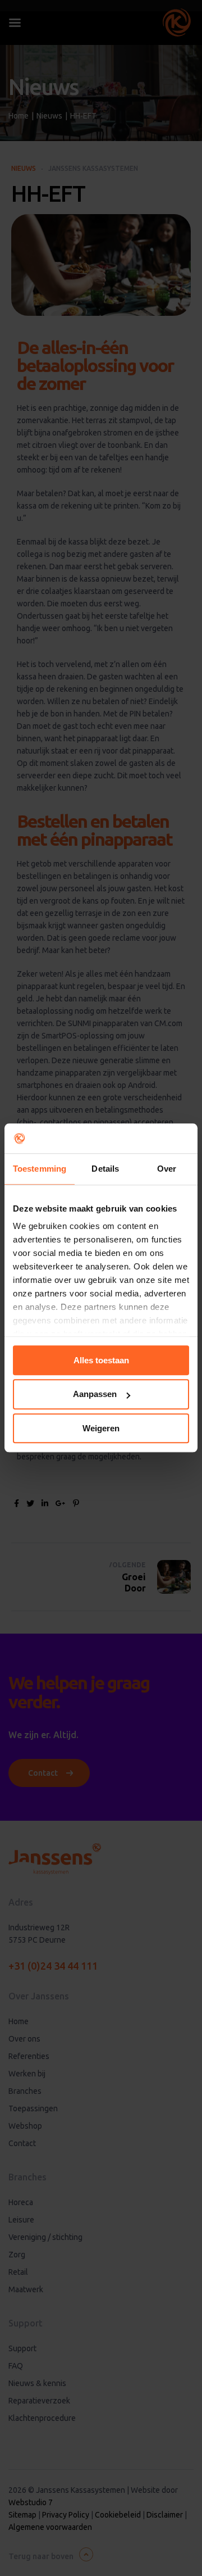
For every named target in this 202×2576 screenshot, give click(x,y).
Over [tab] (167, 1169)
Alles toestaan (101, 1360)
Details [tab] (105, 1169)
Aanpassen (95, 1394)
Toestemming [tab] (40, 1169)
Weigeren (101, 1428)
